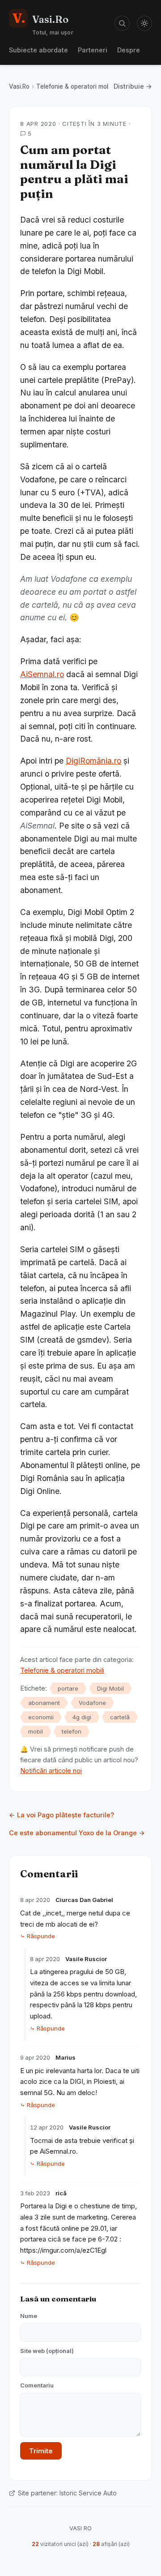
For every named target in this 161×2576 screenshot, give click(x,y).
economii (41, 1717)
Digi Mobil (110, 1688)
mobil (36, 1731)
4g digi (82, 1717)
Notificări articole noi (51, 1771)
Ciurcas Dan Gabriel (84, 1900)
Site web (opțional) (47, 2351)
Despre (129, 50)
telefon (72, 1731)
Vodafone (92, 1703)
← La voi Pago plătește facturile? (61, 1815)
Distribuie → (133, 86)
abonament (44, 1703)
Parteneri (93, 50)
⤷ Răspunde (38, 1936)
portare (68, 1688)
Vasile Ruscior (86, 1959)
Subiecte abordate (38, 50)
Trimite (41, 2451)
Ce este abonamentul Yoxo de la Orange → (77, 1833)
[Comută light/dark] (144, 23)
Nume (29, 2316)
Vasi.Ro (19, 86)
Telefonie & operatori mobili (75, 86)
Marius (66, 2057)
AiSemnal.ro (42, 674)
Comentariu (37, 2385)
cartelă (120, 1717)
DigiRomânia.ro (93, 761)
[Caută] (122, 23)
